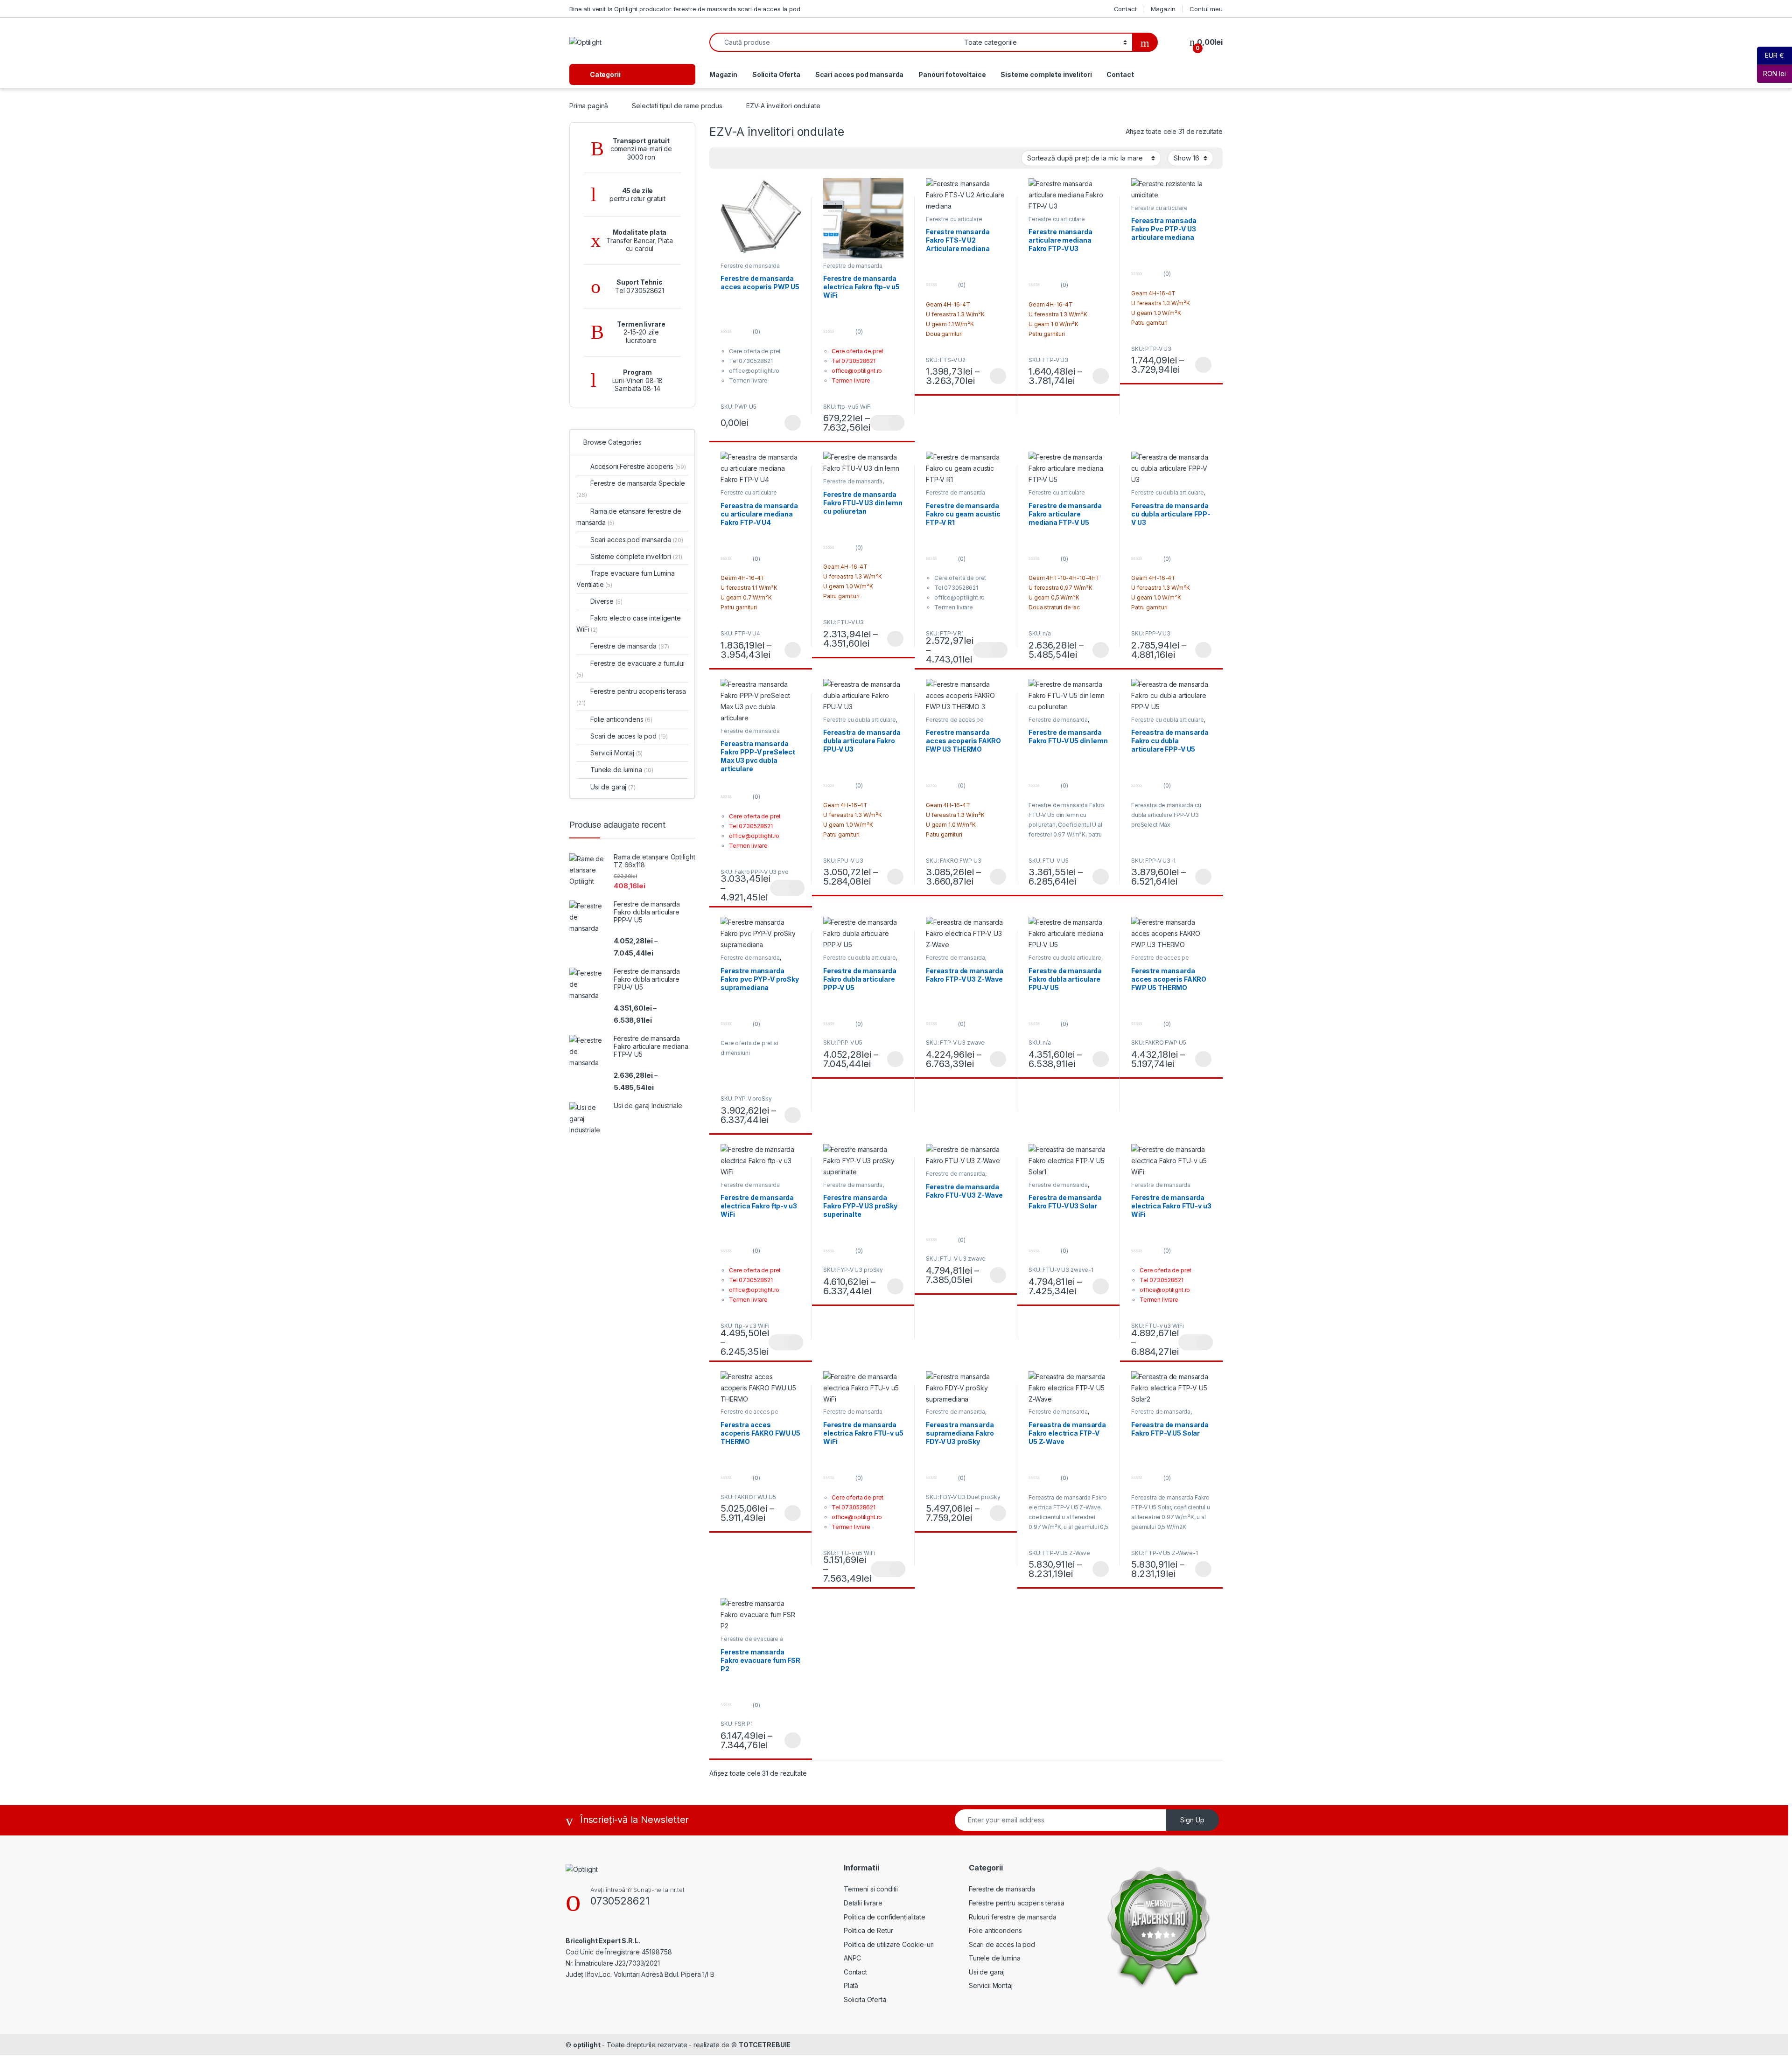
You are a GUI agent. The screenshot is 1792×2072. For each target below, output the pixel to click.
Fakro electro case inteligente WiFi (629, 624)
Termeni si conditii (871, 1889)
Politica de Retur (868, 1930)
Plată (851, 1985)
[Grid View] (735, 158)
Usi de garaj (613, 787)
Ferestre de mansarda (853, 481)
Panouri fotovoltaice (952, 74)
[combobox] (834, 42)
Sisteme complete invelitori (1046, 74)
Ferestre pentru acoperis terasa (631, 697)
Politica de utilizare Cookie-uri (889, 1944)
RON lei (1771, 73)
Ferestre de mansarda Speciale (750, 269)
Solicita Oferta (776, 74)
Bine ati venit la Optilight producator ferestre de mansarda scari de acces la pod (685, 9)
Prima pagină (589, 106)
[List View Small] (763, 158)
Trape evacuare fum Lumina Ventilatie (626, 579)
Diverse (606, 601)
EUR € (1771, 55)
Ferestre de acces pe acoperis (1160, 961)
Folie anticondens (621, 719)
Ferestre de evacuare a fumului (630, 669)
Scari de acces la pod (629, 736)
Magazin (1163, 9)
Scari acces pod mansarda (860, 74)
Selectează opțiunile (784, 423)
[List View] (749, 158)
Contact (1125, 9)
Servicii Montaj (616, 753)
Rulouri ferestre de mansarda (1013, 1917)
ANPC (852, 1958)
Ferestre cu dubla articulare (1168, 492)
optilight (587, 2045)
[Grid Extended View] (722, 158)
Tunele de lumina (622, 770)
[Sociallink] (570, 1994)
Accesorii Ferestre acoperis (638, 466)
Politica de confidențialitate (885, 1917)
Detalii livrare (863, 1903)
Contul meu (1206, 9)
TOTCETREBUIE (765, 2045)
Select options (995, 376)
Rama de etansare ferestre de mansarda (629, 517)
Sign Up (1192, 1820)
